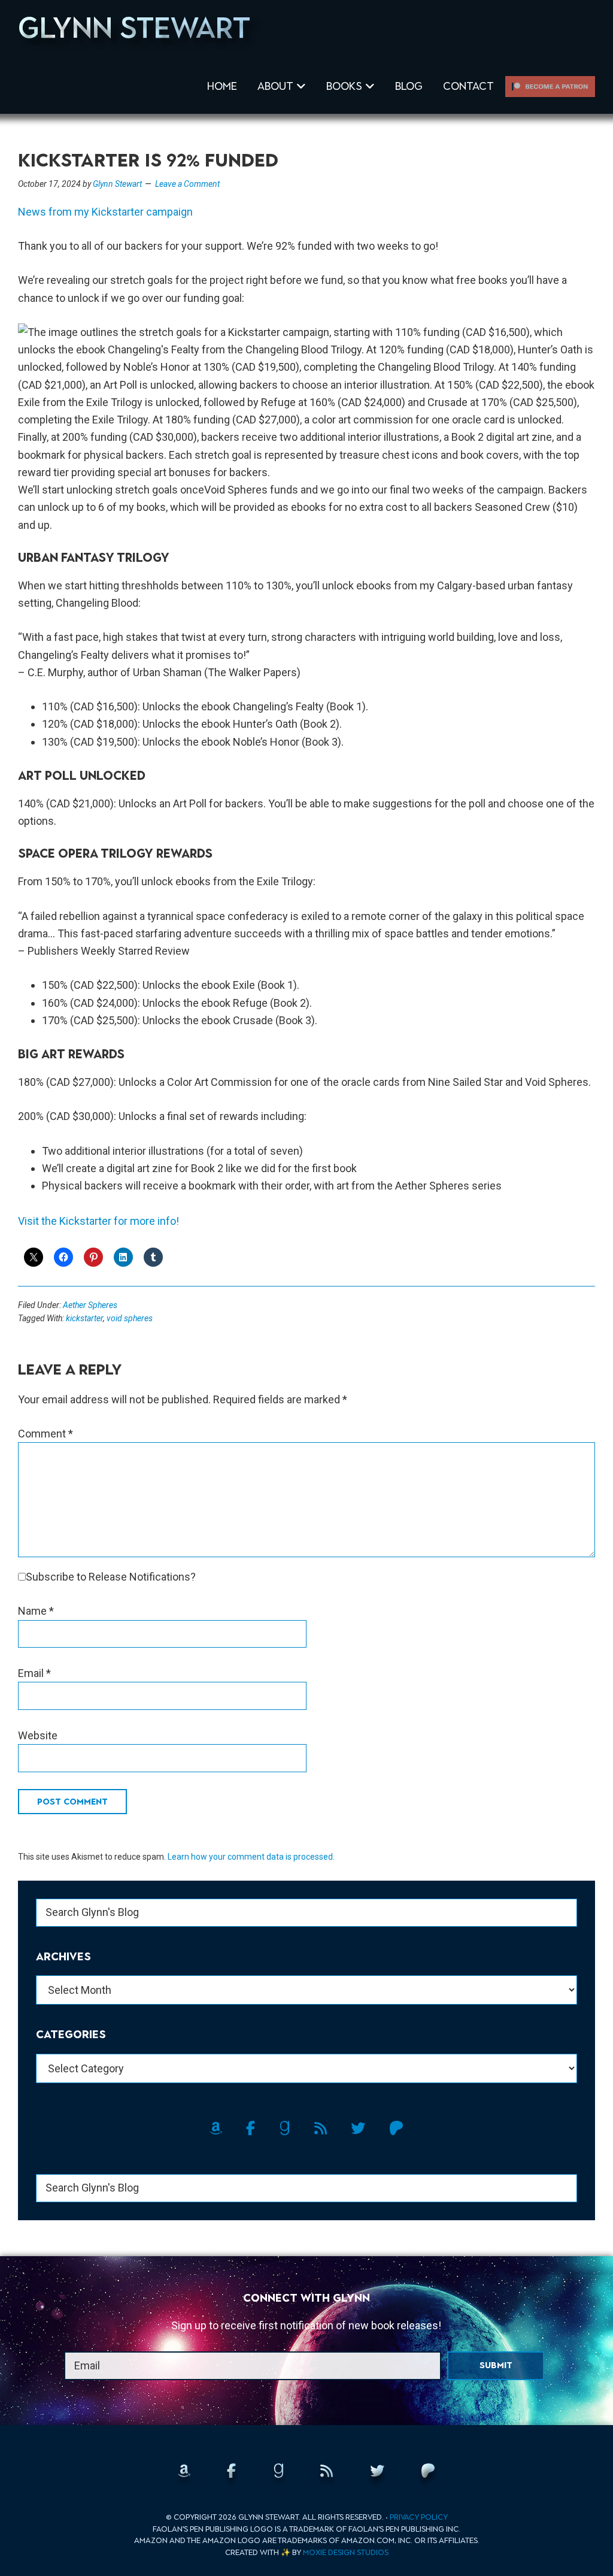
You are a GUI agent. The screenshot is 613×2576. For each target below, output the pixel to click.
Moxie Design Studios (346, 2552)
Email (34, 1673)
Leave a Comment (187, 184)
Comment (45, 1434)
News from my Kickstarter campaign (107, 212)
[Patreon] (550, 86)
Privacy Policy (419, 2517)
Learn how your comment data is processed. (251, 1857)
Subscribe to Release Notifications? (111, 1577)
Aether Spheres (90, 1305)
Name (36, 1611)
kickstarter (84, 1318)
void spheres (130, 1318)
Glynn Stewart (134, 28)
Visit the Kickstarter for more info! (98, 1221)
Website (38, 1735)
